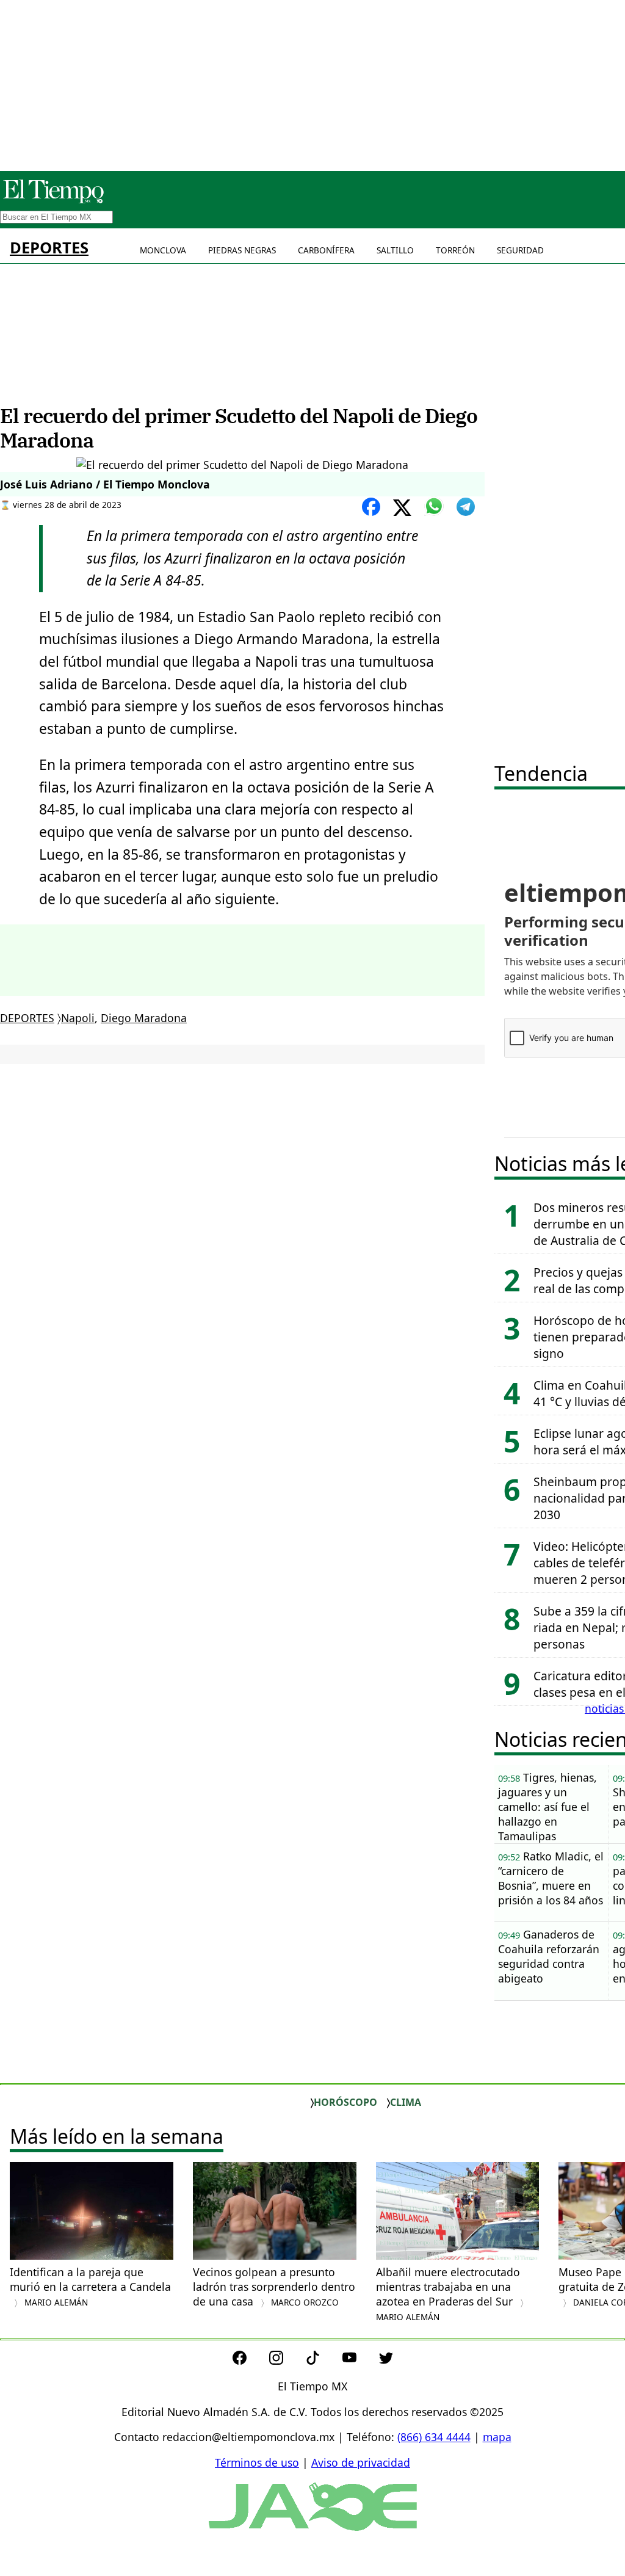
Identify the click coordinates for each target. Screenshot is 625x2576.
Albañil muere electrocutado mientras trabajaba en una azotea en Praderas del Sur (448, 2294)
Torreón (455, 250)
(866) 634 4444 (434, 2437)
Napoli (78, 1018)
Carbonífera (326, 250)
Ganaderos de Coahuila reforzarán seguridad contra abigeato (549, 1956)
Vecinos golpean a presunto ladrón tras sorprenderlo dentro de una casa (274, 2287)
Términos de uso (257, 2462)
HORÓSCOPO (345, 2102)
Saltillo (395, 250)
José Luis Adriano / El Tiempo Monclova (105, 484)
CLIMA (406, 2102)
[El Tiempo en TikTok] (323, 2360)
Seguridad (520, 250)
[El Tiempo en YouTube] (359, 2360)
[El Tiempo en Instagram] (286, 2360)
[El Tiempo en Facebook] (249, 2360)
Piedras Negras (242, 250)
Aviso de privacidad (361, 2462)
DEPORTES (49, 248)
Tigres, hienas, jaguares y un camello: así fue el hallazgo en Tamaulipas (547, 1807)
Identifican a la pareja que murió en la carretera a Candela (90, 2286)
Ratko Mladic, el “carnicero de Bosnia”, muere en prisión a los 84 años (551, 1878)
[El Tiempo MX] (53, 201)
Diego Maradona (144, 1018)
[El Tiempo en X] (386, 2360)
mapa (497, 2437)
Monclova (163, 250)
